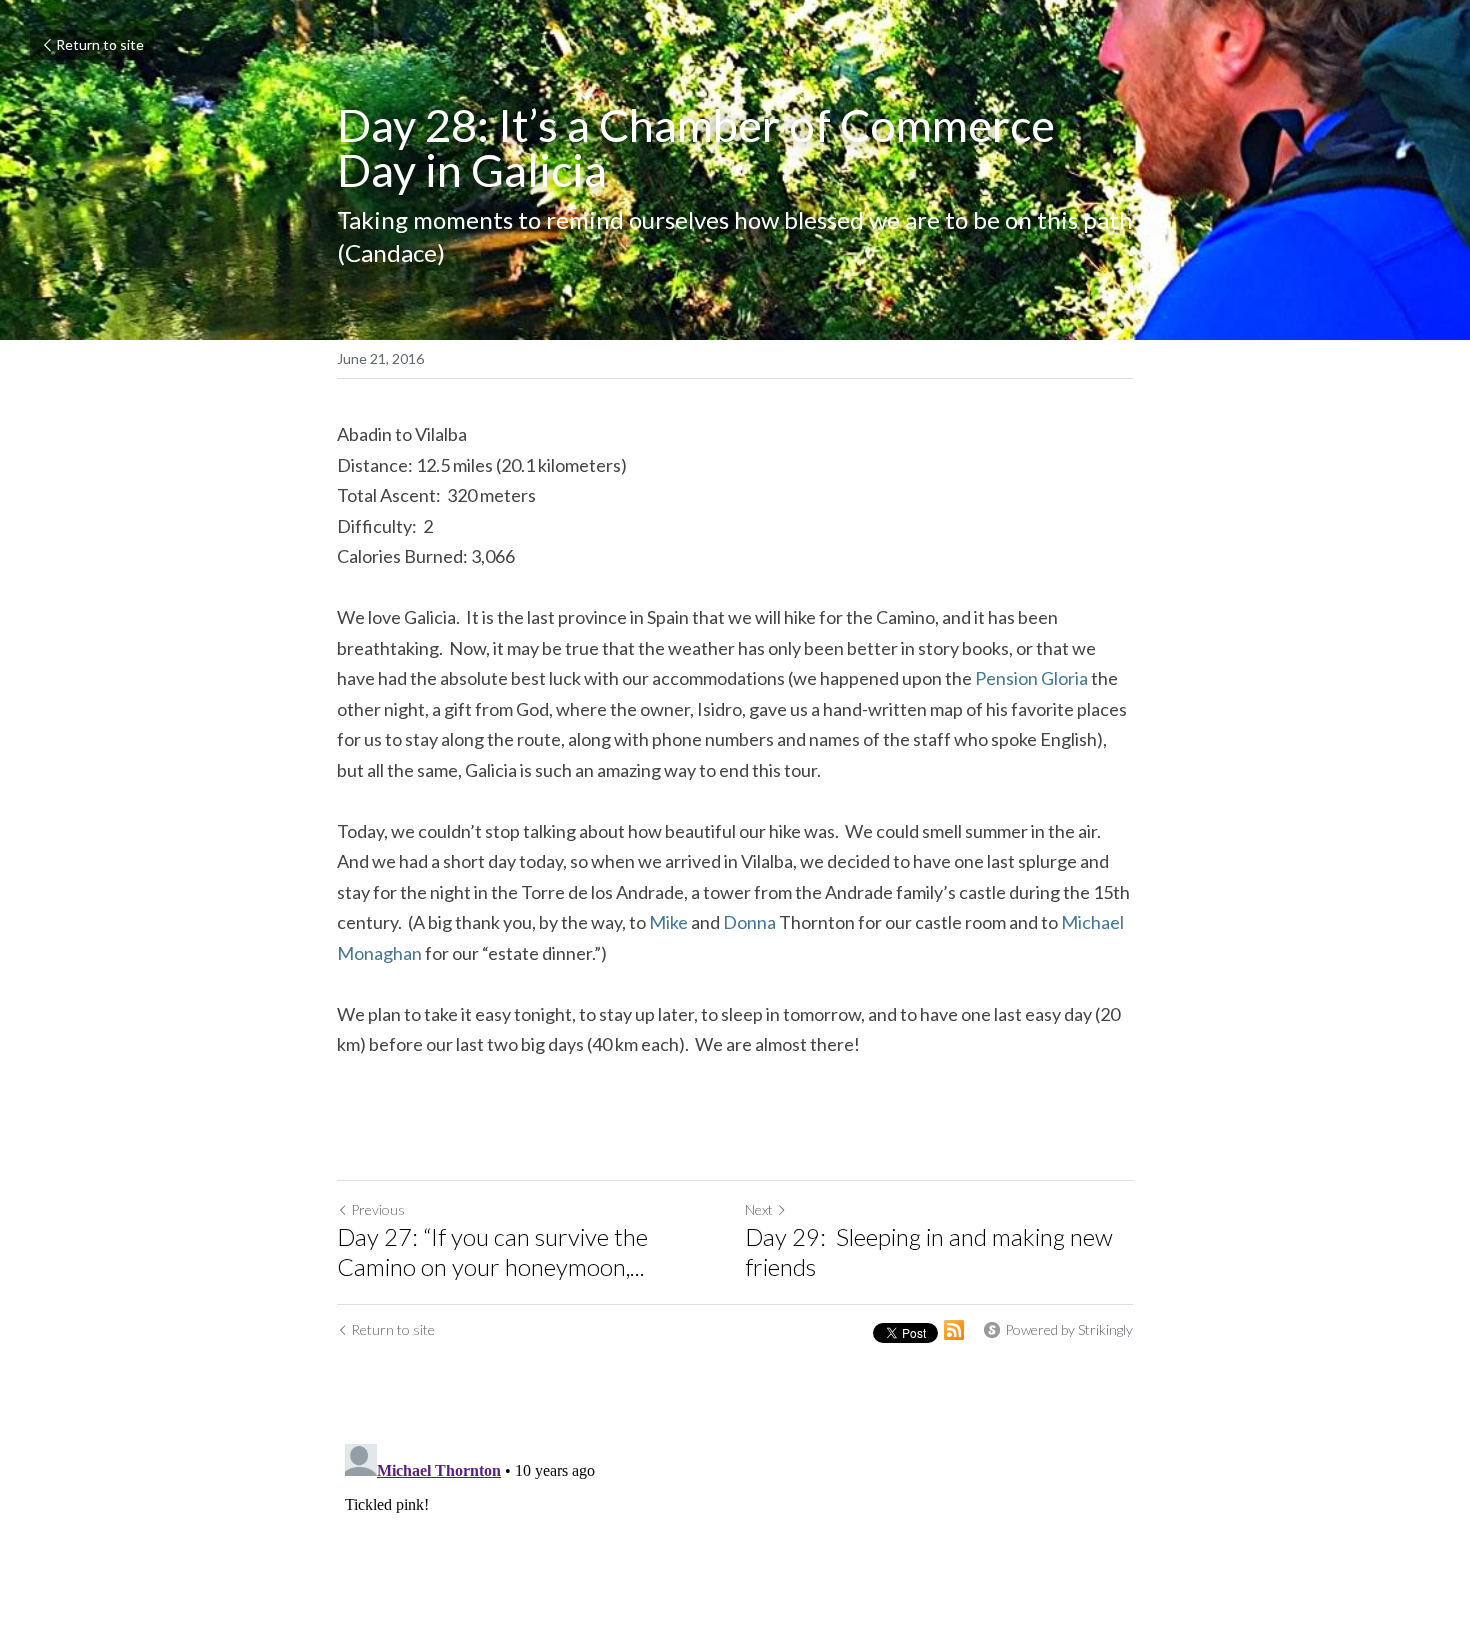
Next (759, 1209)
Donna (749, 922)
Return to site (100, 44)
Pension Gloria (1031, 678)
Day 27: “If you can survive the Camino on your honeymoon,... (492, 1251)
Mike (668, 922)
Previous (378, 1209)
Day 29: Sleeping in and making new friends (929, 1251)
